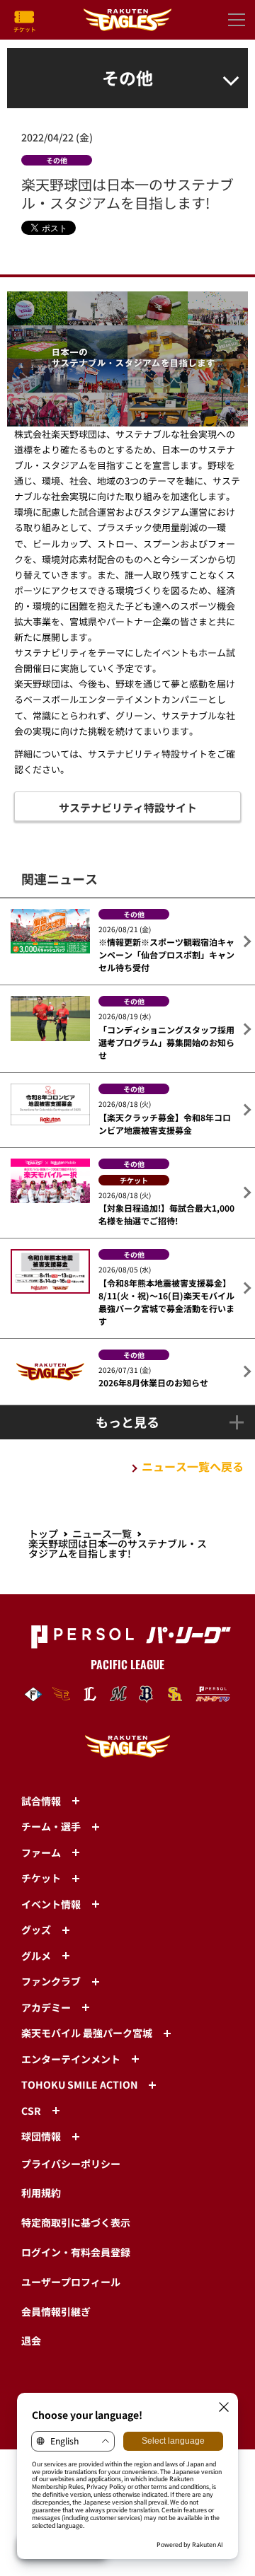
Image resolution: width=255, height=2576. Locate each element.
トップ (43, 1533)
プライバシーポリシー (71, 2164)
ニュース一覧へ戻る (193, 1466)
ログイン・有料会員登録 (76, 2252)
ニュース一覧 (102, 1533)
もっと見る (127, 1422)
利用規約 (41, 2193)
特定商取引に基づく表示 (76, 2222)
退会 (31, 2340)
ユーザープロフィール (71, 2282)
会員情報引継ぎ (56, 2311)
